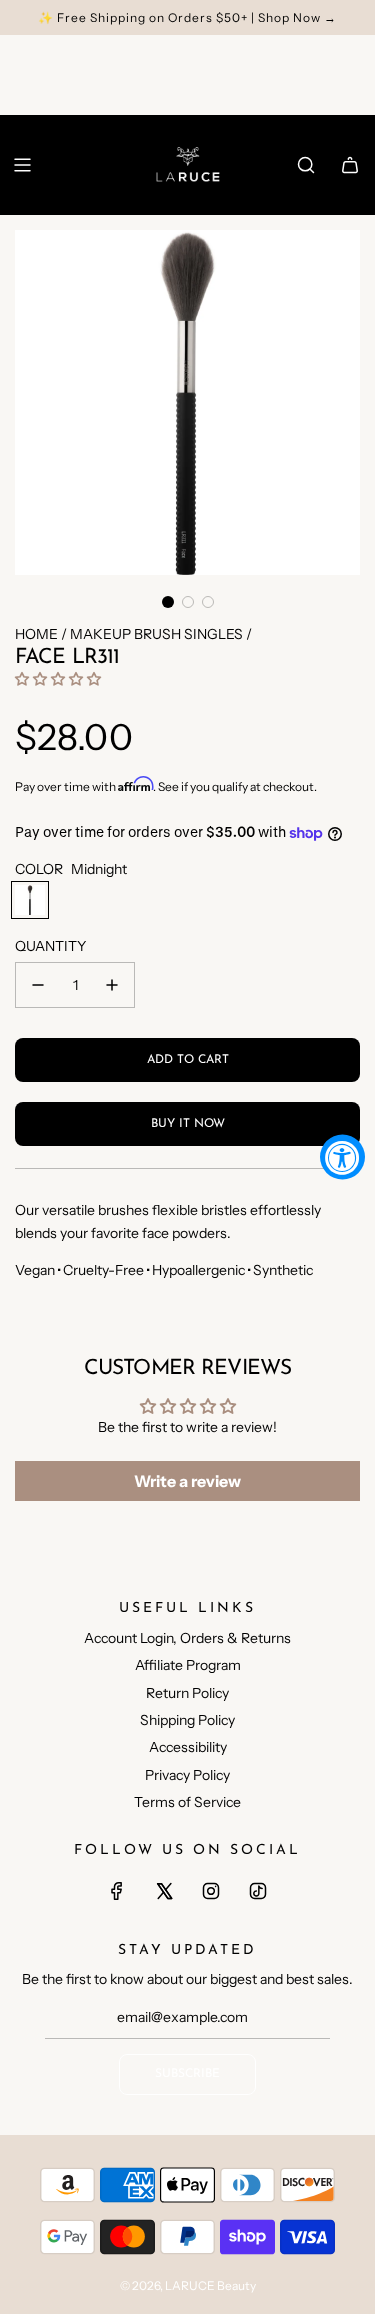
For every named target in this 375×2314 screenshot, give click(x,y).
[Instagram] (211, 1891)
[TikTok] (258, 1891)
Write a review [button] (187, 1481)
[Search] (306, 165)
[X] (164, 1891)
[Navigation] (22, 165)
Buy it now (188, 1124)
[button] (168, 602)
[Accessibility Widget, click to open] (342, 1157)
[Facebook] (117, 1891)
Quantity (50, 946)
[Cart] (350, 165)
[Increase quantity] (112, 985)
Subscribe (187, 2074)
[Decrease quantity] (38, 985)
